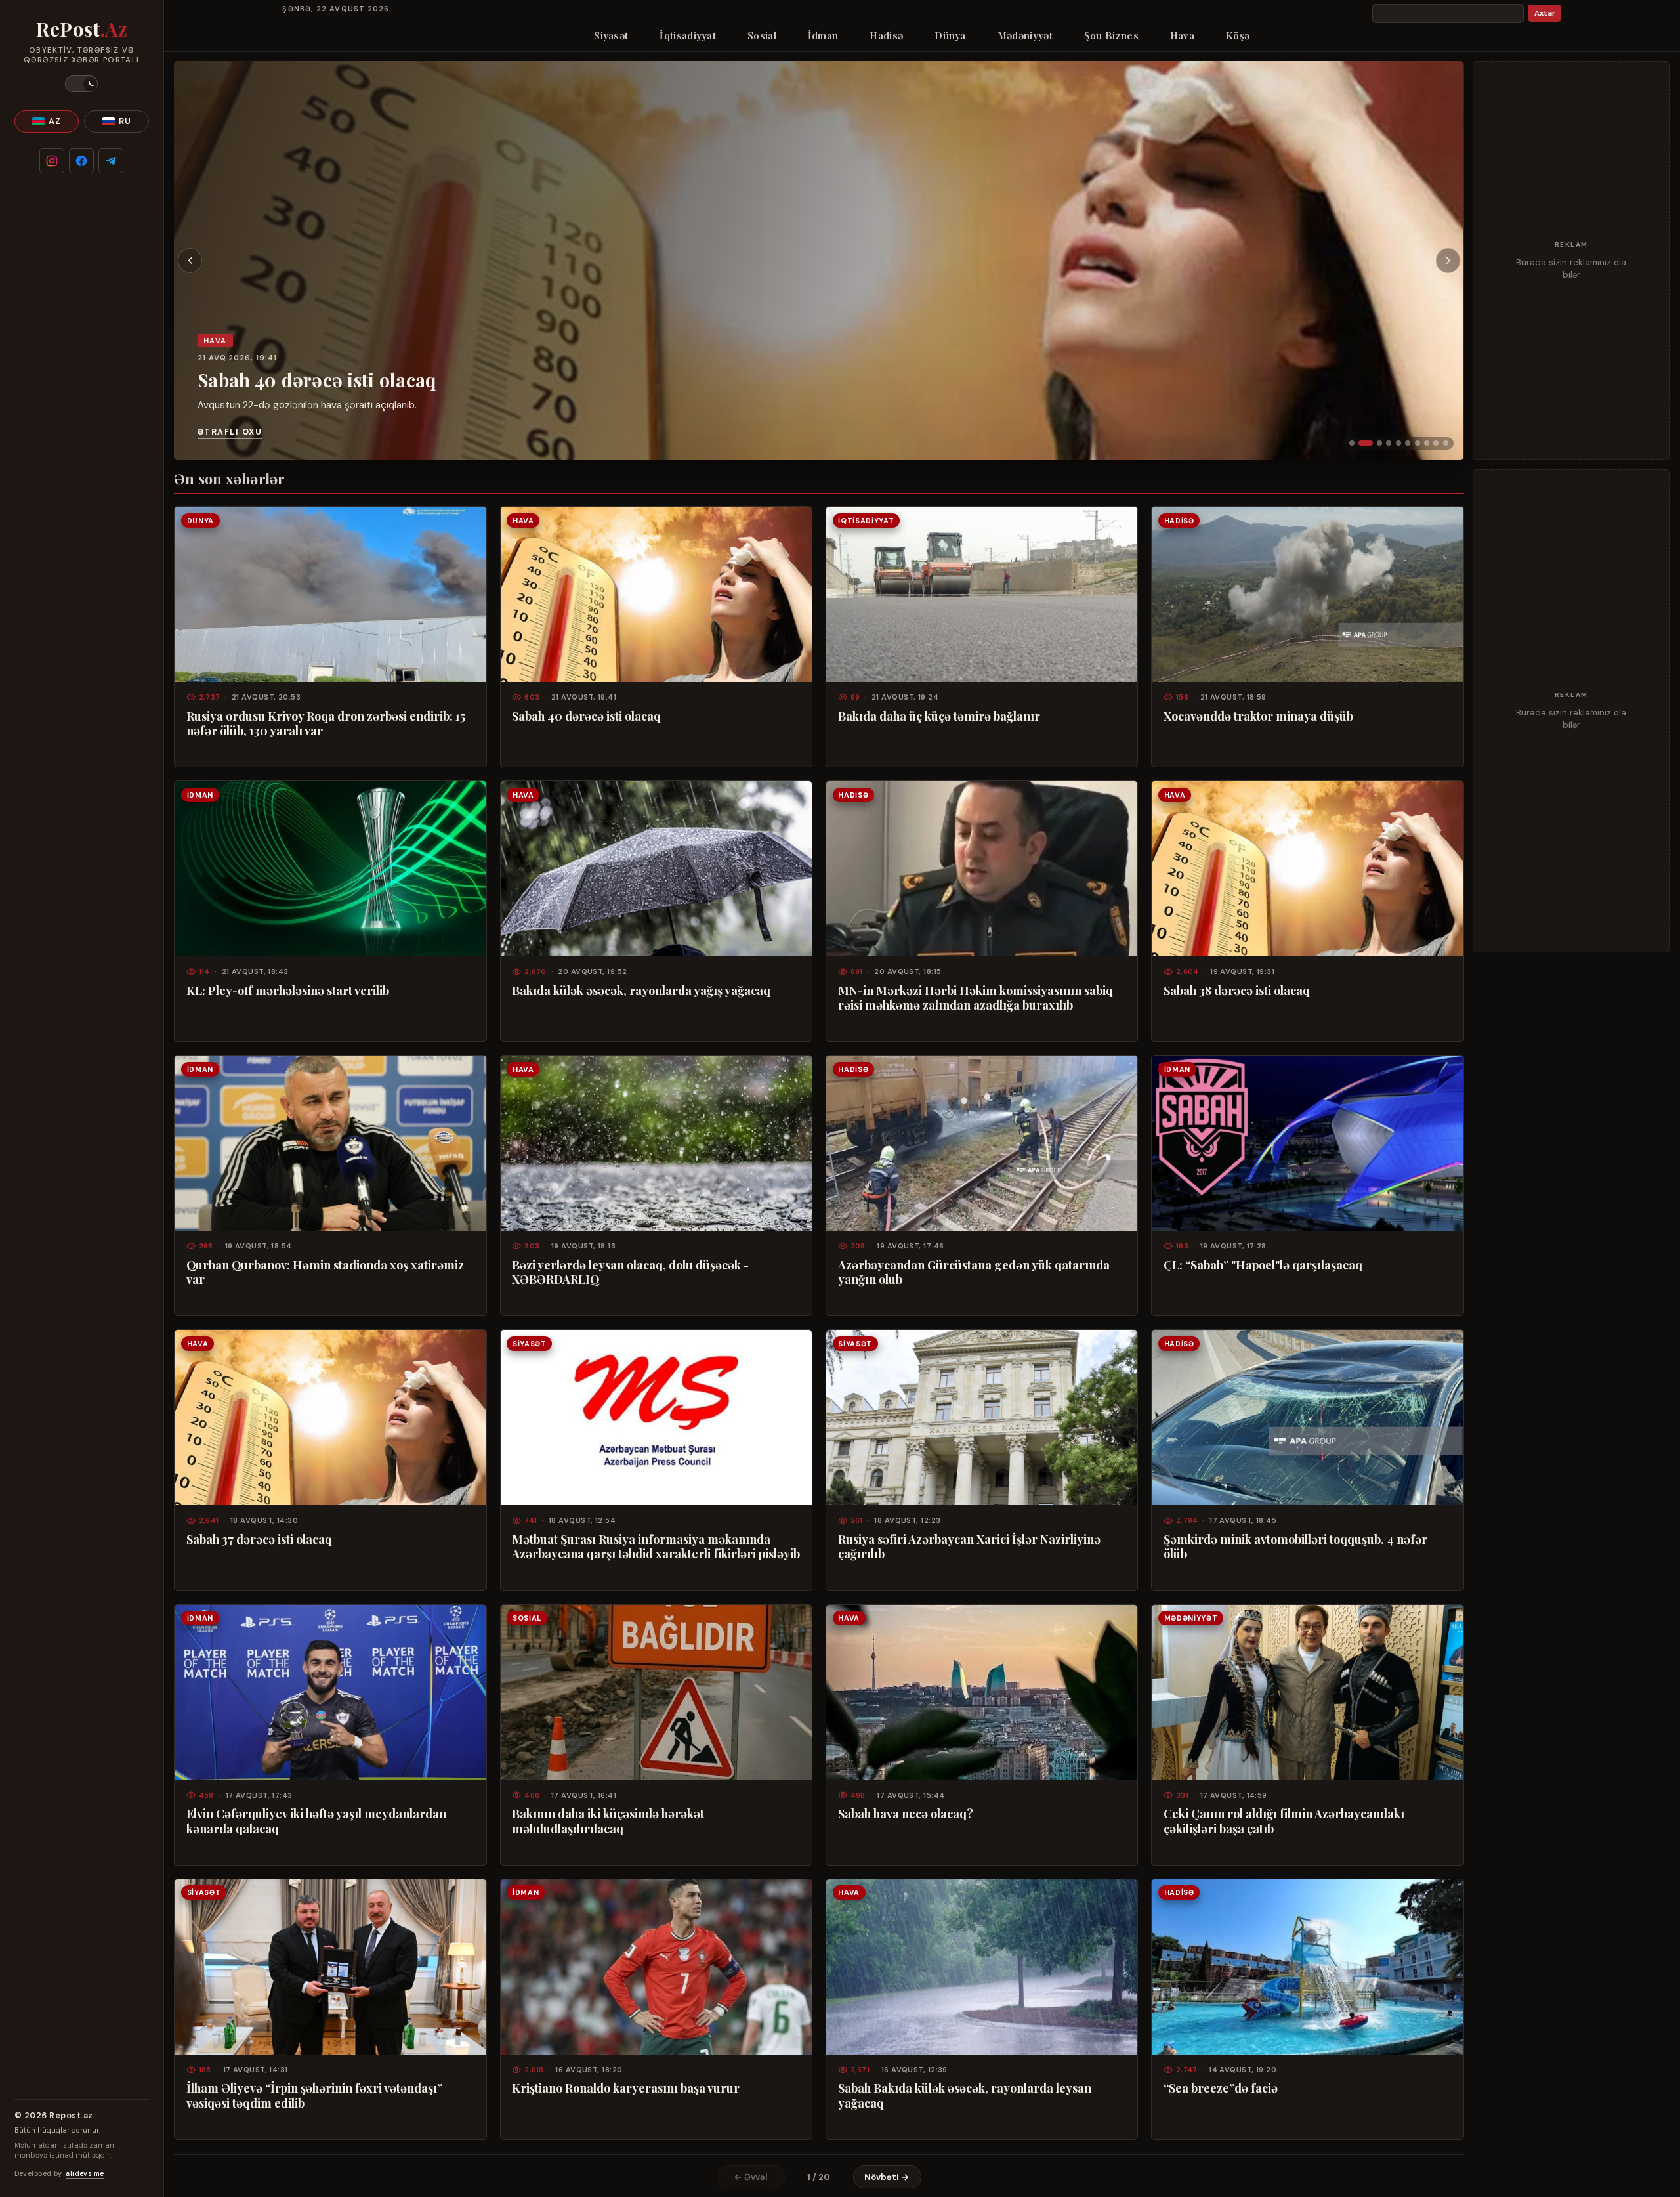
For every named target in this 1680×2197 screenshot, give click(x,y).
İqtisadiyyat (688, 35)
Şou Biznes (1111, 35)
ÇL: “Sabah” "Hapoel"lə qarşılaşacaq (1263, 1265)
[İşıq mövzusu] (81, 84)
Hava (1182, 35)
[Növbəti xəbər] (1448, 261)
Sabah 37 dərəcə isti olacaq (259, 1539)
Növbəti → (887, 2177)
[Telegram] (111, 161)
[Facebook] (81, 161)
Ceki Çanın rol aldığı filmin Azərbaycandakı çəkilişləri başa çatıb (1284, 1821)
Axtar (1545, 13)
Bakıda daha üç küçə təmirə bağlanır (939, 716)
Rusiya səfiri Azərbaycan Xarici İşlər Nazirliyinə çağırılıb (969, 1546)
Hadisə (886, 35)
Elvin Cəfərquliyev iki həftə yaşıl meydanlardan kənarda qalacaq (316, 1821)
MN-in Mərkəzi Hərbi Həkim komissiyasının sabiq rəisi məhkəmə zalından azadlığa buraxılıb (976, 998)
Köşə (1238, 35)
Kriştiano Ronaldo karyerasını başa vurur (626, 2088)
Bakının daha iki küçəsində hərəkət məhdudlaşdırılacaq (608, 1821)
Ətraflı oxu (230, 432)
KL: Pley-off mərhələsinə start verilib (288, 991)
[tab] (1352, 443)
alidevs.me (85, 2174)
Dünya (950, 35)
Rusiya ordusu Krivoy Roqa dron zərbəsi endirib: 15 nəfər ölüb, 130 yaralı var (326, 723)
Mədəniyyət (1025, 35)
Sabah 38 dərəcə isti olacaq (1237, 991)
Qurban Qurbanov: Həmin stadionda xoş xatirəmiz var (325, 1272)
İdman (823, 35)
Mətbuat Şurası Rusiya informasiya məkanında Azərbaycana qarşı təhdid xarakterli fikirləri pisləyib (656, 1546)
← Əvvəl (751, 2177)
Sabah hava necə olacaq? (906, 1814)
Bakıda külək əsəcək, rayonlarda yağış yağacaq (641, 991)
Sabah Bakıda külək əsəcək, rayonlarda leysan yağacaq (965, 2095)
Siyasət (611, 35)
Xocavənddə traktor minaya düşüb (1258, 716)
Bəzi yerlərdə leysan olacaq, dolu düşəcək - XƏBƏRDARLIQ (630, 1272)
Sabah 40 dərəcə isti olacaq (317, 380)
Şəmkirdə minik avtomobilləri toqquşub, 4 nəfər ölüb (1295, 1546)
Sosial (762, 35)
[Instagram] (52, 161)
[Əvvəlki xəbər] (190, 261)
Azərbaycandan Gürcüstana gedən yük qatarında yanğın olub (974, 1272)
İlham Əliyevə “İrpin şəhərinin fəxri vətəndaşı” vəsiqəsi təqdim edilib (314, 2095)
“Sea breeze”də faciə (1221, 2088)
